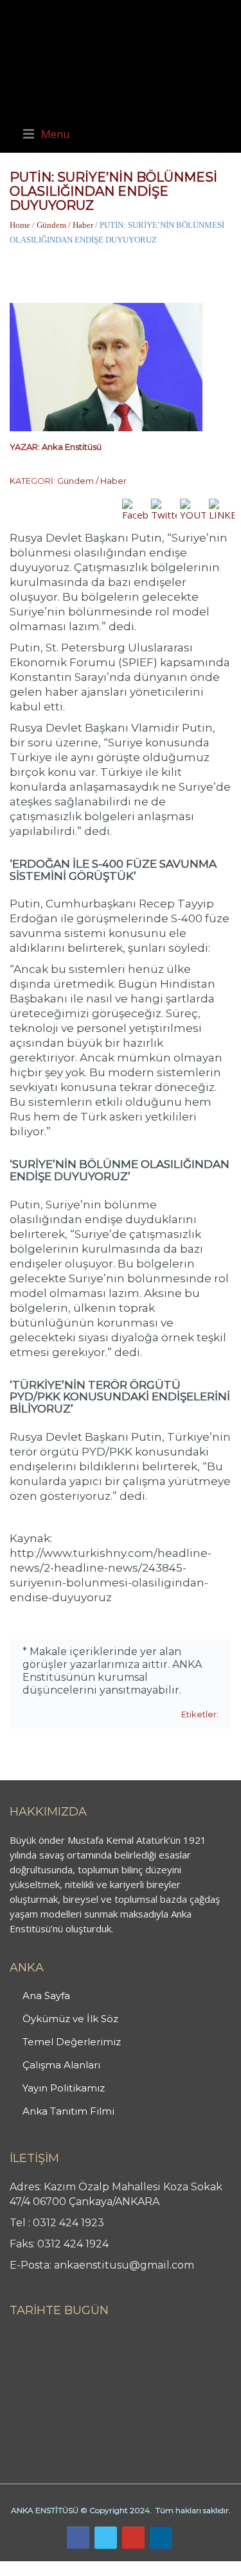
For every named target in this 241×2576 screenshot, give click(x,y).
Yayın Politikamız (64, 2088)
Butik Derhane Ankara (47, 2568)
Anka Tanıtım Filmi (68, 2111)
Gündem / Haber (65, 225)
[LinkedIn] (161, 2538)
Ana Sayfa (46, 1996)
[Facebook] (78, 2538)
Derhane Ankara (132, 2568)
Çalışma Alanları (61, 2065)
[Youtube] (133, 2538)
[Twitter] (106, 2538)
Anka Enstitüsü (72, 447)
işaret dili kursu (202, 2568)
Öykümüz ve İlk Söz (70, 2019)
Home (20, 225)
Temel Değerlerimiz (72, 2042)
